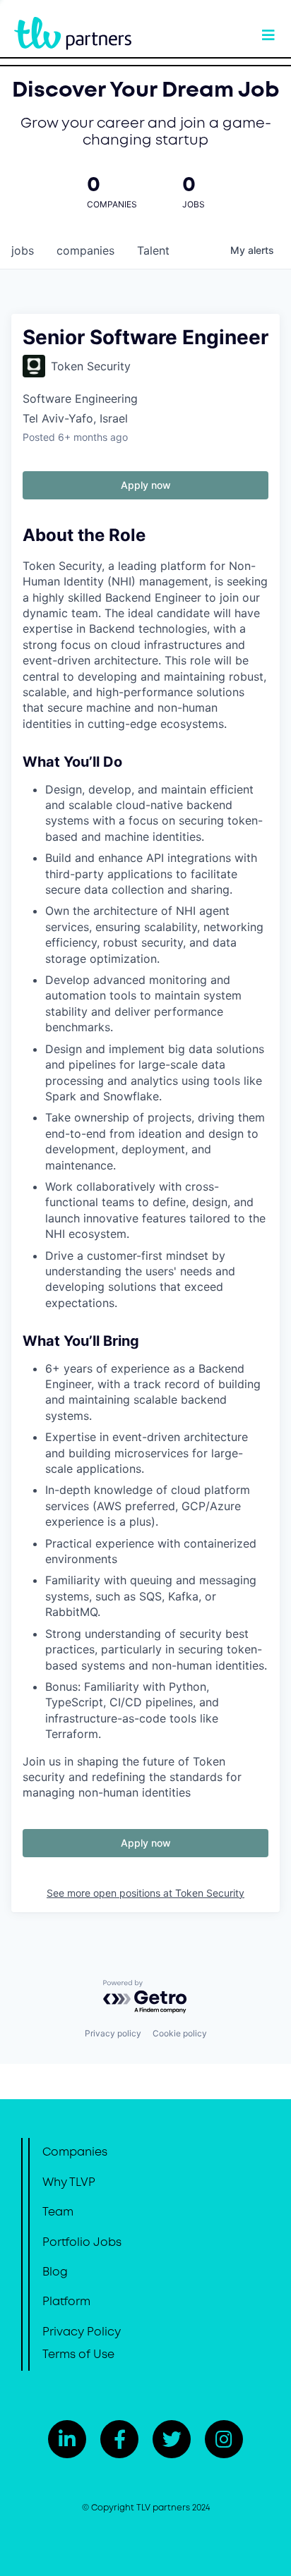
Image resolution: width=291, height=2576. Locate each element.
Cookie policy (180, 2033)
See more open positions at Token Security (145, 1893)
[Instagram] (224, 2439)
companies (85, 250)
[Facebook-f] (119, 2439)
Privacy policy (113, 2033)
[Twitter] (172, 2439)
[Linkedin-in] (67, 2439)
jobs (23, 250)
